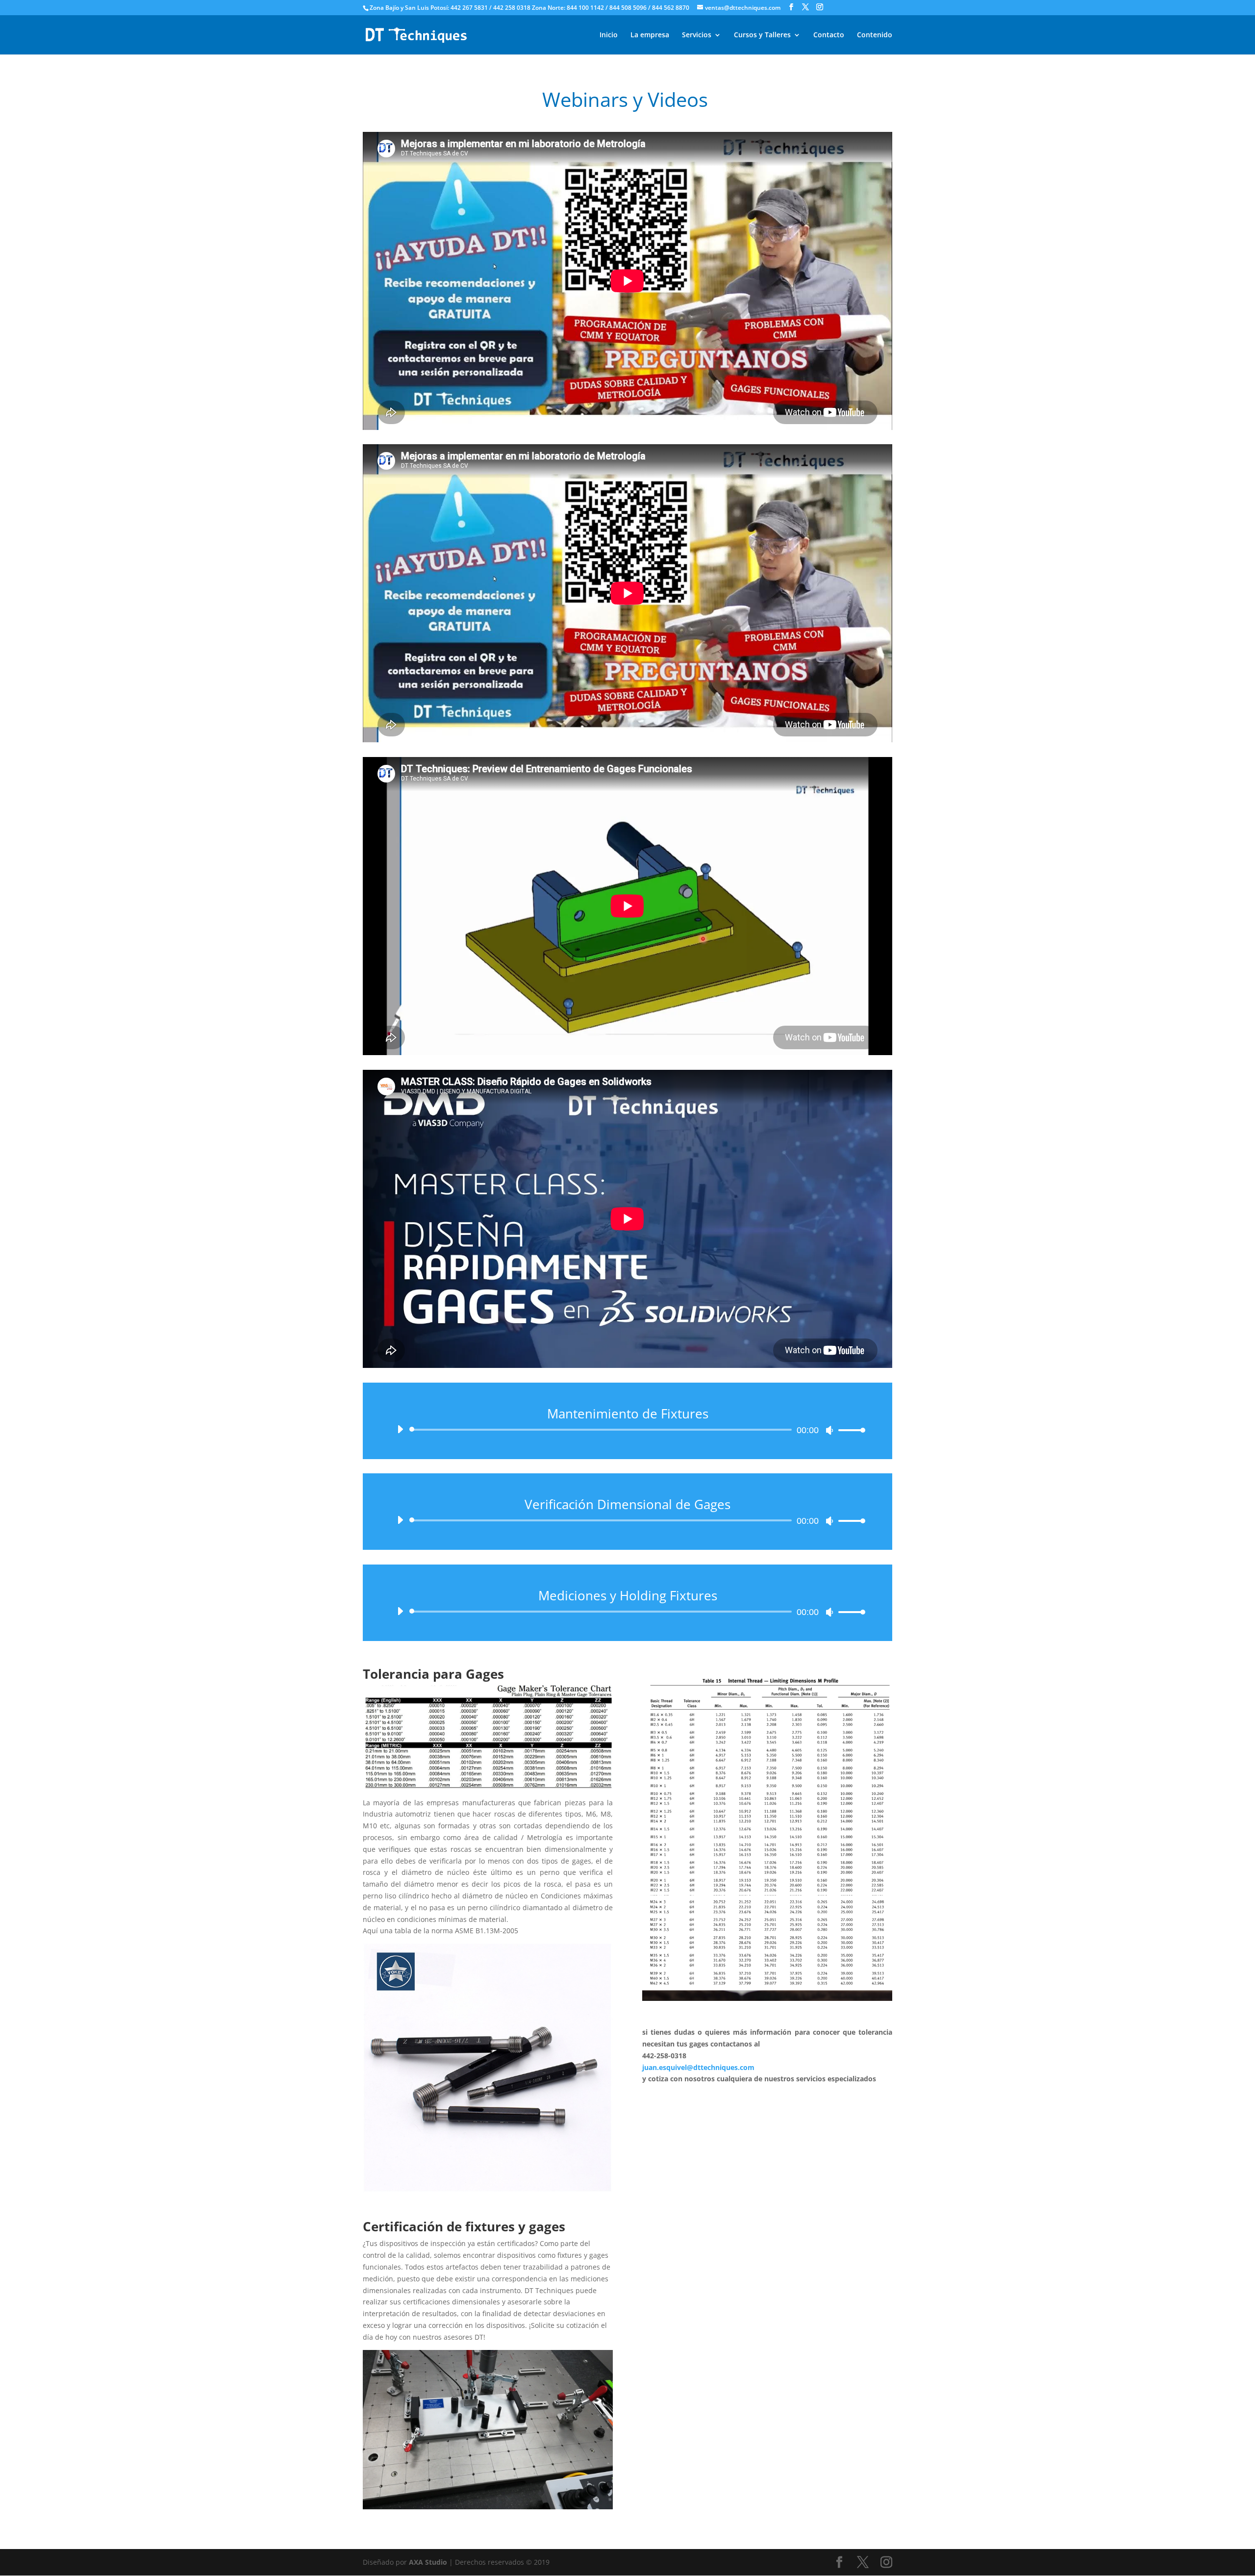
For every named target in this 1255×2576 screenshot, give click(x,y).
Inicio (609, 35)
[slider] (849, 1430)
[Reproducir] (400, 1429)
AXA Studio (429, 2562)
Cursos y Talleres (762, 35)
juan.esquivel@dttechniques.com (698, 2067)
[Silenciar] (829, 1430)
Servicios (697, 35)
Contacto (829, 35)
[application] (627, 1430)
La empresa (650, 35)
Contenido (875, 35)
